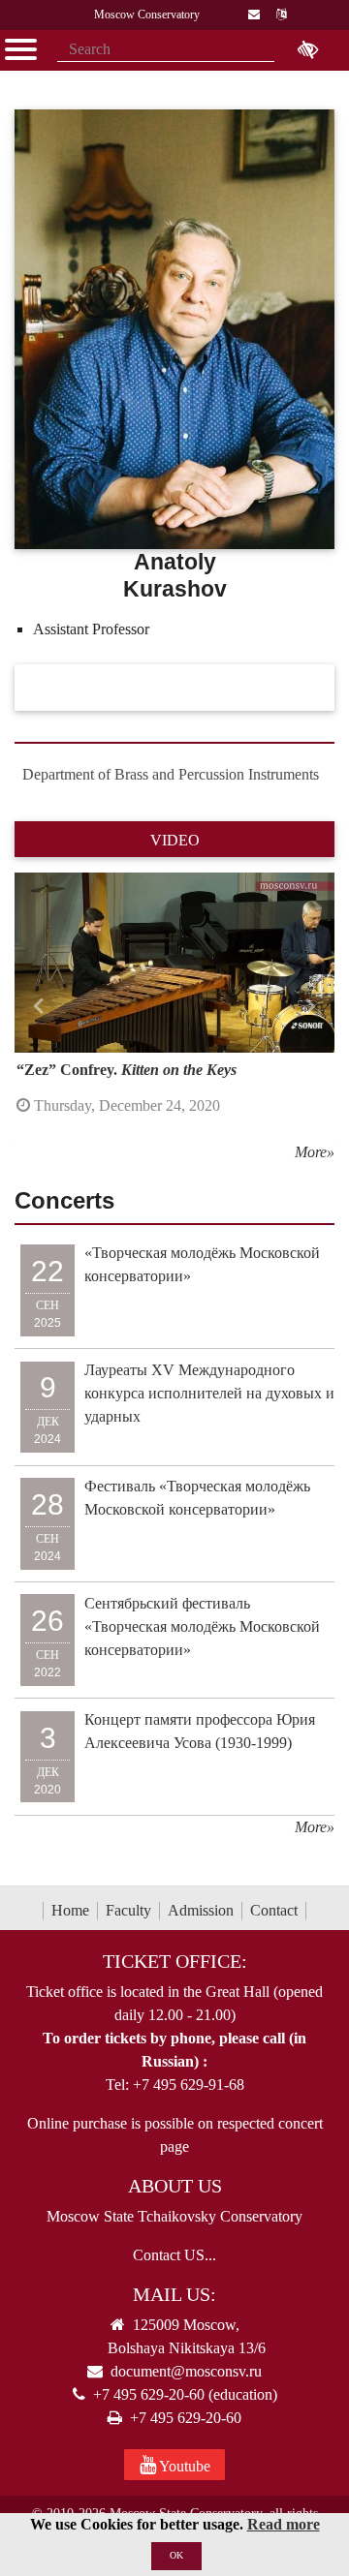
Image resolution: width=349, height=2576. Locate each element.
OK (176, 2555)
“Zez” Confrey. (127, 1070)
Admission (201, 1910)
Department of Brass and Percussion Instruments (171, 774)
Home (70, 1910)
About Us (175, 2186)
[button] (39, 1007)
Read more (284, 2524)
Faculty (128, 1910)
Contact (274, 1910)
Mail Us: (174, 2294)
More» (315, 1152)
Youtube (183, 2466)
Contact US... (174, 2255)
